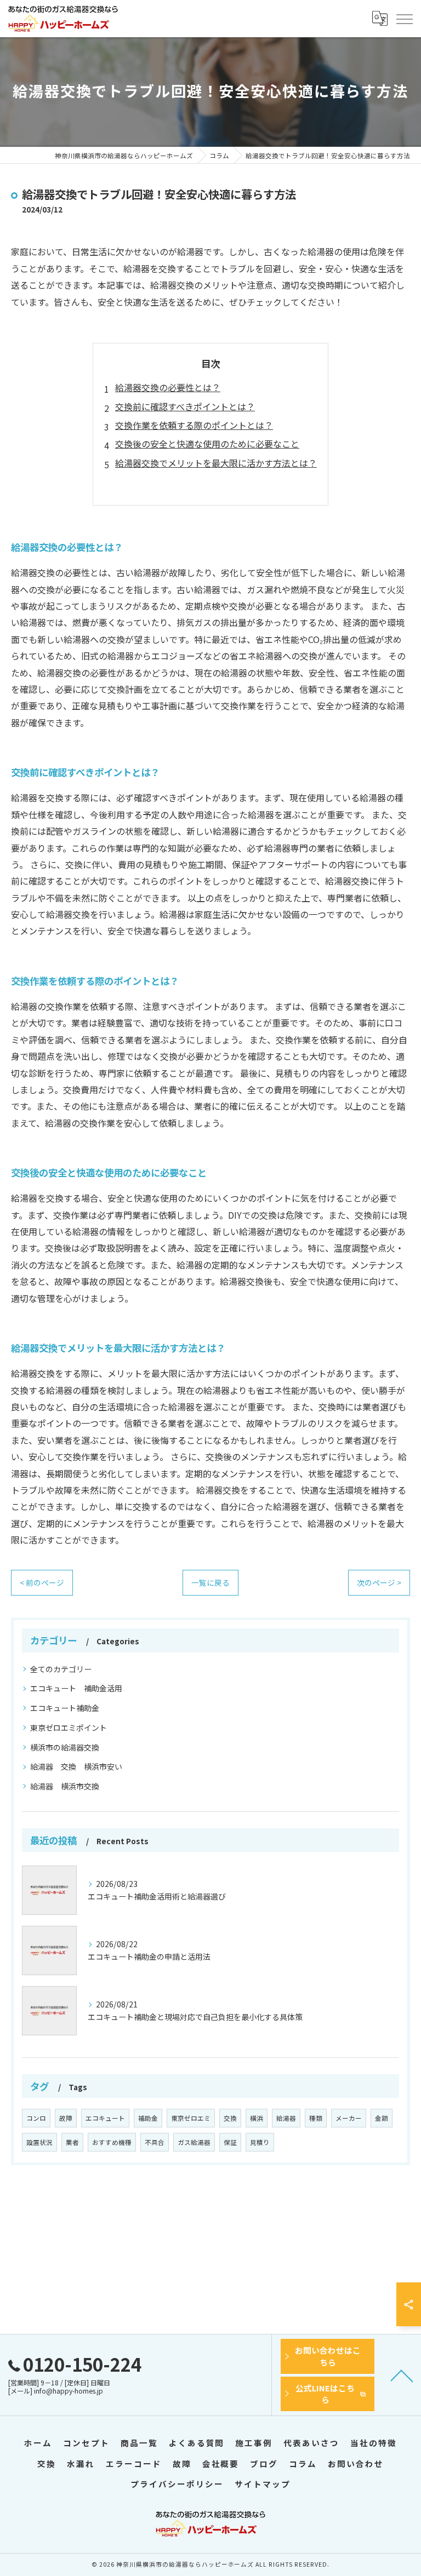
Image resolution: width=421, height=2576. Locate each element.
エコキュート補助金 (65, 1708)
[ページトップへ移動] (402, 2375)
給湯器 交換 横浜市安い (76, 1766)
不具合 (155, 2142)
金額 (382, 2118)
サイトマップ (263, 2484)
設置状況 (39, 2142)
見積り (260, 2142)
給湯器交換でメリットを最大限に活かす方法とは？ (216, 463)
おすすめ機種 (112, 2142)
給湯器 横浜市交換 (65, 1786)
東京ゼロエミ (191, 2118)
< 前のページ (42, 1582)
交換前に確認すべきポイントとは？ (185, 406)
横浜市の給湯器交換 (65, 1747)
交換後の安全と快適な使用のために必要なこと (207, 444)
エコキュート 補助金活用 (76, 1688)
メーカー (349, 2118)
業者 (72, 2142)
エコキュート (105, 2118)
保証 (230, 2142)
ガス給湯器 (194, 2142)
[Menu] (404, 18)
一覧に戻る (210, 1582)
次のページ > (379, 1582)
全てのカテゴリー (61, 1669)
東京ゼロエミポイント (69, 1728)
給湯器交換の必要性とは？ (168, 387)
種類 (316, 2118)
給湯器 (286, 2118)
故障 (66, 2118)
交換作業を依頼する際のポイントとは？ (194, 425)
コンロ (36, 2118)
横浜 (257, 2118)
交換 (230, 2118)
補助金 (148, 2118)
